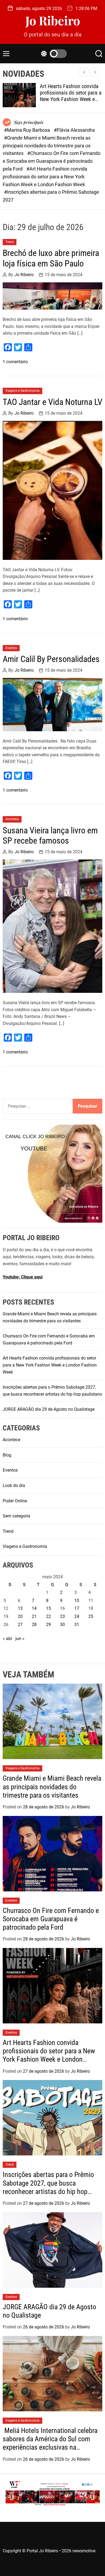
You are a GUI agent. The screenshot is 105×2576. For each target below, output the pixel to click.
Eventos (11, 648)
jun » (20, 1639)
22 (48, 1616)
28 (34, 1625)
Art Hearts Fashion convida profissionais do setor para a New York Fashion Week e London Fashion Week (71, 96)
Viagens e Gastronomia (22, 391)
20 (20, 1616)
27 (20, 1625)
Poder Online (15, 1501)
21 (34, 1616)
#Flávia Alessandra (74, 130)
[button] (95, 72)
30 (62, 1625)
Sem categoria (16, 1516)
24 (77, 1616)
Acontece (12, 819)
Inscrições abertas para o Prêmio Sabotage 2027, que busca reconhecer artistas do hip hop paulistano (48, 2187)
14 (34, 1608)
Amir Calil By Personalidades (51, 659)
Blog (7, 1455)
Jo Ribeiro (53, 20)
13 (20, 1608)
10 (77, 1601)
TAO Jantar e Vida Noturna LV (52, 402)
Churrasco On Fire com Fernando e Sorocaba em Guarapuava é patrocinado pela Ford (51, 1919)
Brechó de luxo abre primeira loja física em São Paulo (51, 258)
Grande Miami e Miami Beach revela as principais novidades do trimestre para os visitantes (52, 1787)
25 (91, 1616)
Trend (10, 242)
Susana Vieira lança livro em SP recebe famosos (50, 835)
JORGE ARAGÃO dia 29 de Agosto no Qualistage (49, 1409)
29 (48, 1625)
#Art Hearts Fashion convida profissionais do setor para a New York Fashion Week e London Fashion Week (45, 177)
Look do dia (14, 1485)
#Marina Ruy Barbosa (28, 130)
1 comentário (15, 362)
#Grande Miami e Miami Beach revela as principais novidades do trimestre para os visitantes (47, 146)
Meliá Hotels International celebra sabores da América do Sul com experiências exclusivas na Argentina (50, 2443)
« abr (7, 1639)
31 (77, 1625)
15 (48, 1608)
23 (62, 1616)
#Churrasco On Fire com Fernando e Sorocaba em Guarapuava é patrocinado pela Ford (52, 161)
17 (77, 1608)
